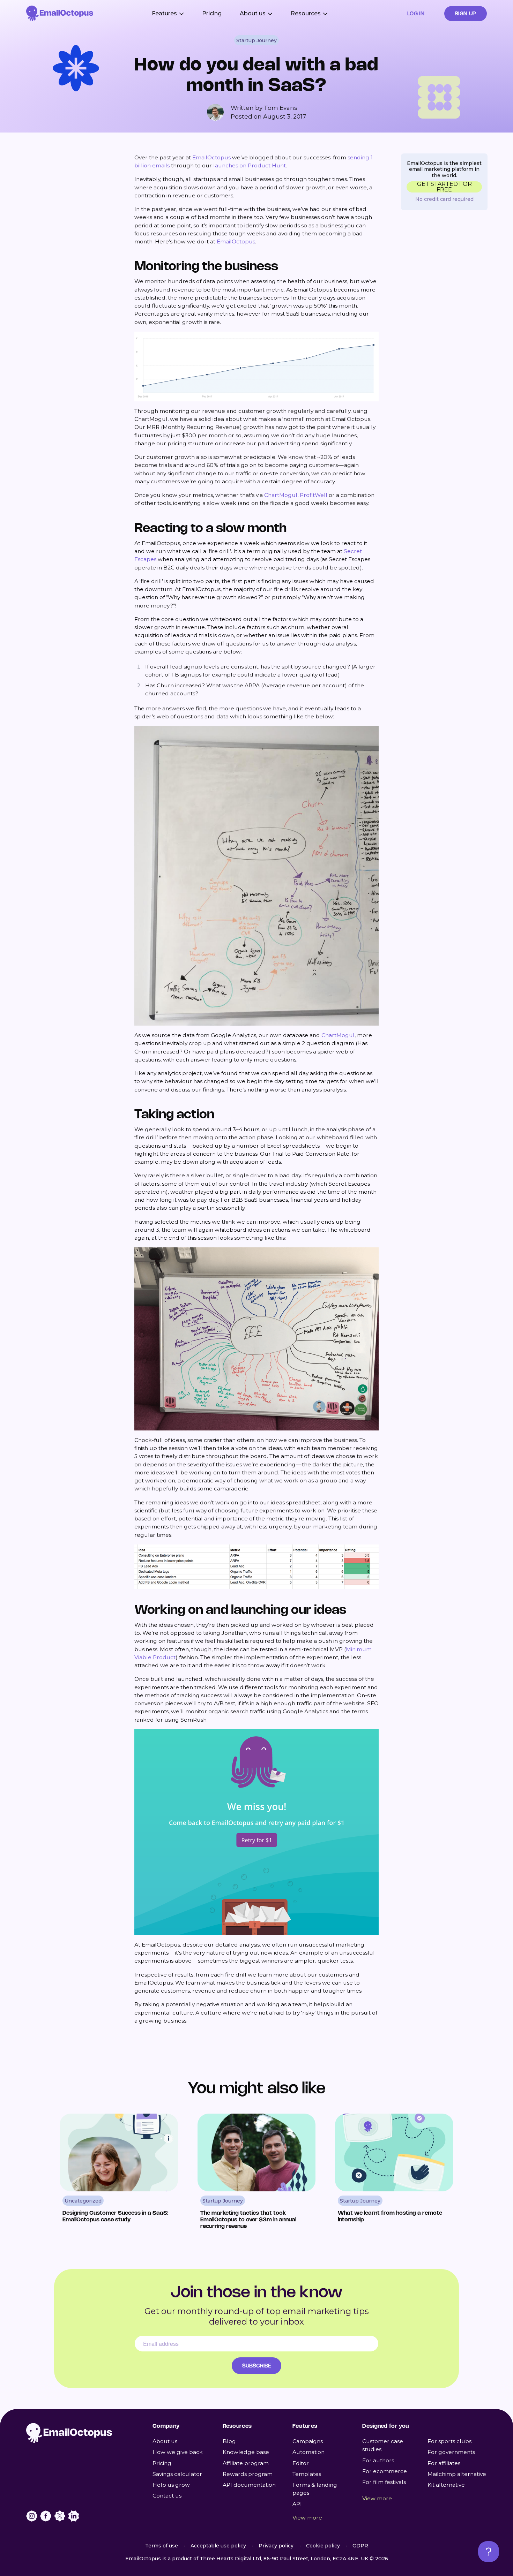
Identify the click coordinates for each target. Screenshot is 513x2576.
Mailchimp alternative (457, 2474)
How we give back (178, 2452)
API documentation (249, 2485)
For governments (451, 2452)
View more (307, 2518)
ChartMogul (281, 495)
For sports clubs (449, 2441)
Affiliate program (246, 2463)
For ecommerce (385, 2471)
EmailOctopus (211, 157)
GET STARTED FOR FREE (444, 187)
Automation (308, 2452)
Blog (229, 2441)
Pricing (212, 13)
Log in (416, 13)
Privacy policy (276, 2546)
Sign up (466, 13)
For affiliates (444, 2463)
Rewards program (248, 2474)
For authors (378, 2460)
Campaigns (308, 2441)
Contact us (167, 2496)
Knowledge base (246, 2452)
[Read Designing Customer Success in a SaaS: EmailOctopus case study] (119, 2175)
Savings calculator (177, 2474)
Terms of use (162, 2546)
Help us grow (171, 2485)
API (297, 2504)
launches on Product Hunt (250, 165)
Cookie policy (323, 2546)
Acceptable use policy (218, 2546)
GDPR (360, 2546)
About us (165, 2441)
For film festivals (384, 2482)
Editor (301, 2463)
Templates (307, 2474)
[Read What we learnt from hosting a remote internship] (394, 2175)
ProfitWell (314, 495)
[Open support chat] (489, 2552)
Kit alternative (446, 2485)
